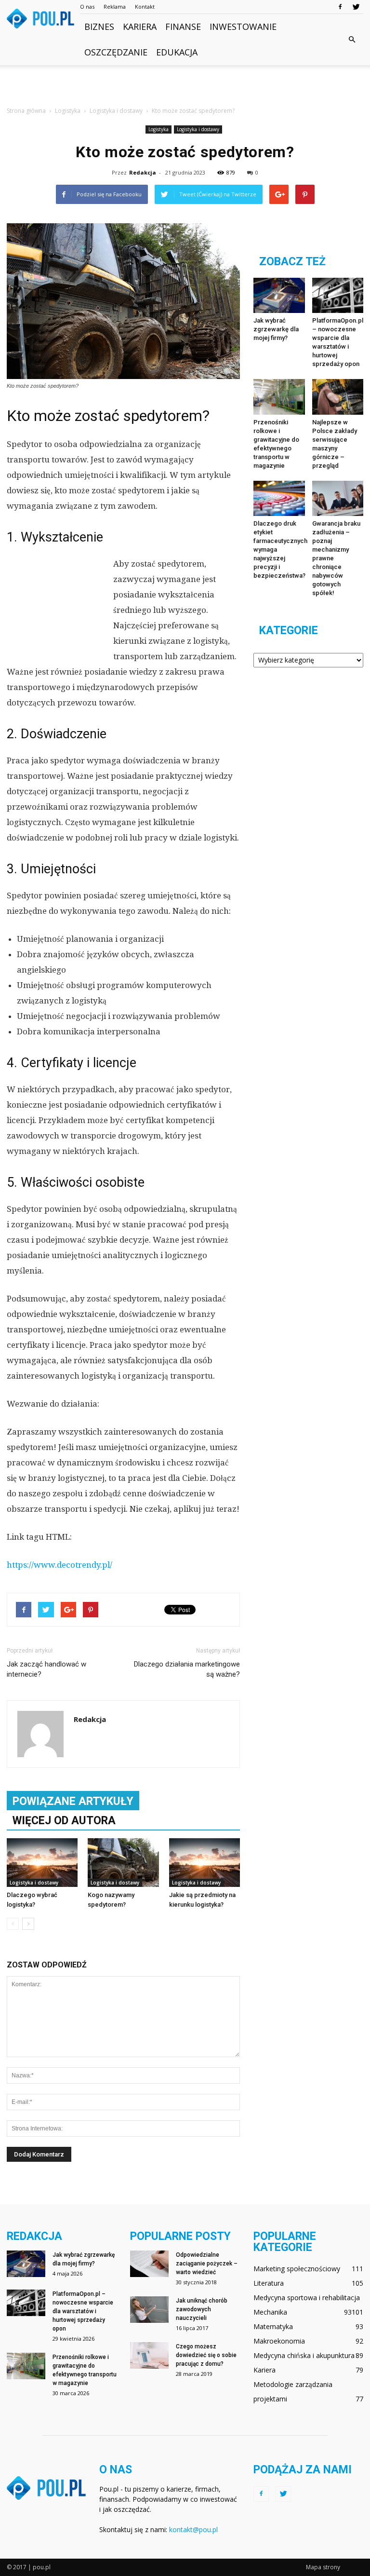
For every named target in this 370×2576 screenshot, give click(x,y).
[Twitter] (356, 7)
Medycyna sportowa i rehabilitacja (307, 2298)
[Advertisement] (185, 86)
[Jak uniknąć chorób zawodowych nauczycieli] (149, 2310)
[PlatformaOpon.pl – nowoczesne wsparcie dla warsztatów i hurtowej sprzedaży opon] (338, 295)
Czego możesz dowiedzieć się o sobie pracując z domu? (206, 2355)
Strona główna (26, 111)
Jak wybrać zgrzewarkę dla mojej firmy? (276, 329)
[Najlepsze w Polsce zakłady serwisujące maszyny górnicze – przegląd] (338, 397)
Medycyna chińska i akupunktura (304, 2355)
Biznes (99, 27)
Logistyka (159, 129)
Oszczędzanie (116, 52)
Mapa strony (323, 2567)
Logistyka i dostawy (198, 129)
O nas (87, 7)
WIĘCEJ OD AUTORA (64, 1821)
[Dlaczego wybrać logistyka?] (42, 1863)
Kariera (140, 27)
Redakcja (143, 172)
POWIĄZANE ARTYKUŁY (73, 1801)
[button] (352, 40)
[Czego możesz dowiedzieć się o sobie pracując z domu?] (149, 2355)
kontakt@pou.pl (193, 2529)
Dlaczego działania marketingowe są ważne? (187, 1669)
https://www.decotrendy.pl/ (59, 1565)
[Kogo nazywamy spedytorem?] (123, 1863)
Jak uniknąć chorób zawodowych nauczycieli (202, 2309)
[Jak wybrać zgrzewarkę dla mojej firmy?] (279, 295)
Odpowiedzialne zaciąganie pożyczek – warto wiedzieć (207, 2264)
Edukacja (177, 52)
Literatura (269, 2283)
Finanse (183, 27)
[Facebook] (340, 7)
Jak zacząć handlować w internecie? (46, 1669)
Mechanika (270, 2312)
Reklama (115, 7)
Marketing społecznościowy (297, 2269)
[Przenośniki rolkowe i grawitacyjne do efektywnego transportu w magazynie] (279, 397)
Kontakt (145, 7)
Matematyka (273, 2326)
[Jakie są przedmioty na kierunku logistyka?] (205, 1863)
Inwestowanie (243, 27)
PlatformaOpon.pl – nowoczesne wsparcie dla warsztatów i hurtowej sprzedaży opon (83, 2311)
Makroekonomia (279, 2341)
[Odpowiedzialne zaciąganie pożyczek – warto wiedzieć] (149, 2264)
